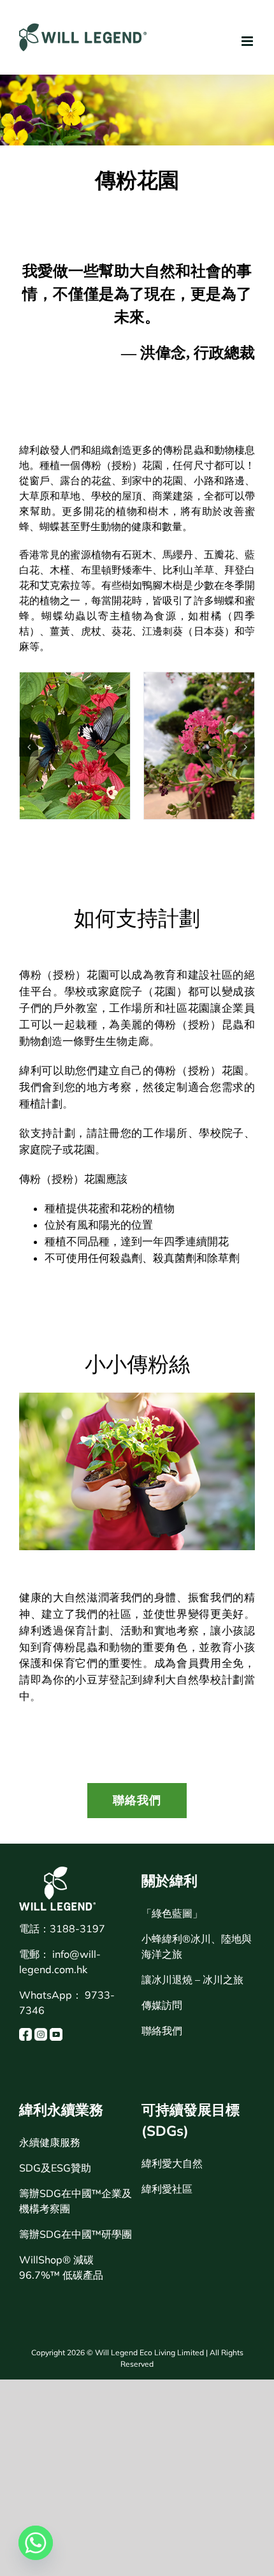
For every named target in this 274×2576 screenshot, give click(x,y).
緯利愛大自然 (172, 2163)
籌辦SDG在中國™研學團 (76, 2234)
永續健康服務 (50, 2142)
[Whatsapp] (36, 2543)
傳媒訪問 (162, 2005)
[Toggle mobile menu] (248, 41)
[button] (29, 747)
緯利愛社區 (167, 2189)
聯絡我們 (162, 2031)
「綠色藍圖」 (172, 1913)
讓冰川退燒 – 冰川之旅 (192, 1980)
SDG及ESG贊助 (55, 2168)
